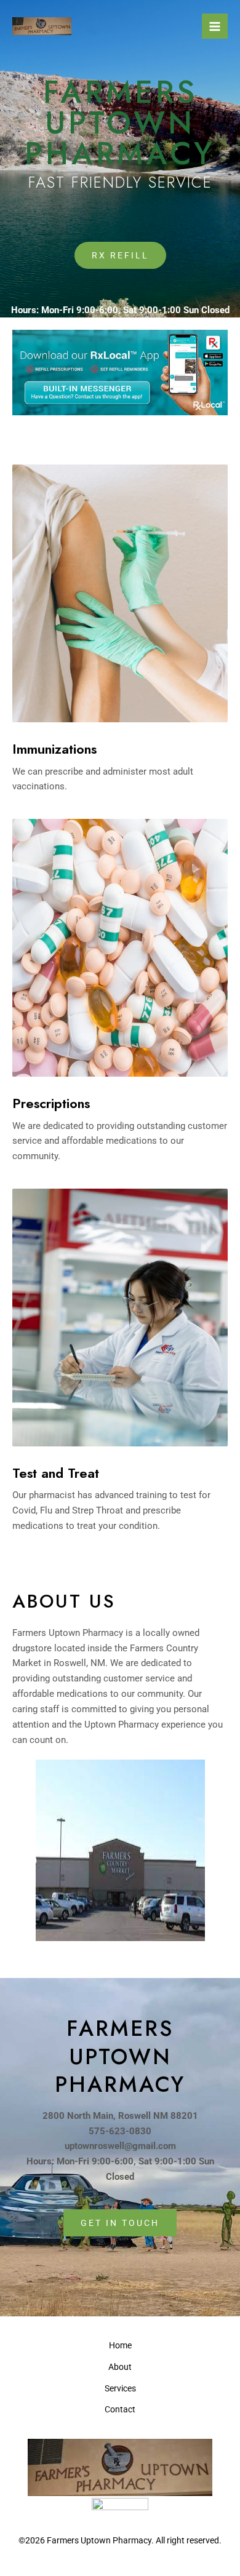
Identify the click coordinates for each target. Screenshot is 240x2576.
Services (120, 2388)
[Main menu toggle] (215, 26)
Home (120, 2345)
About (120, 2367)
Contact (120, 2409)
